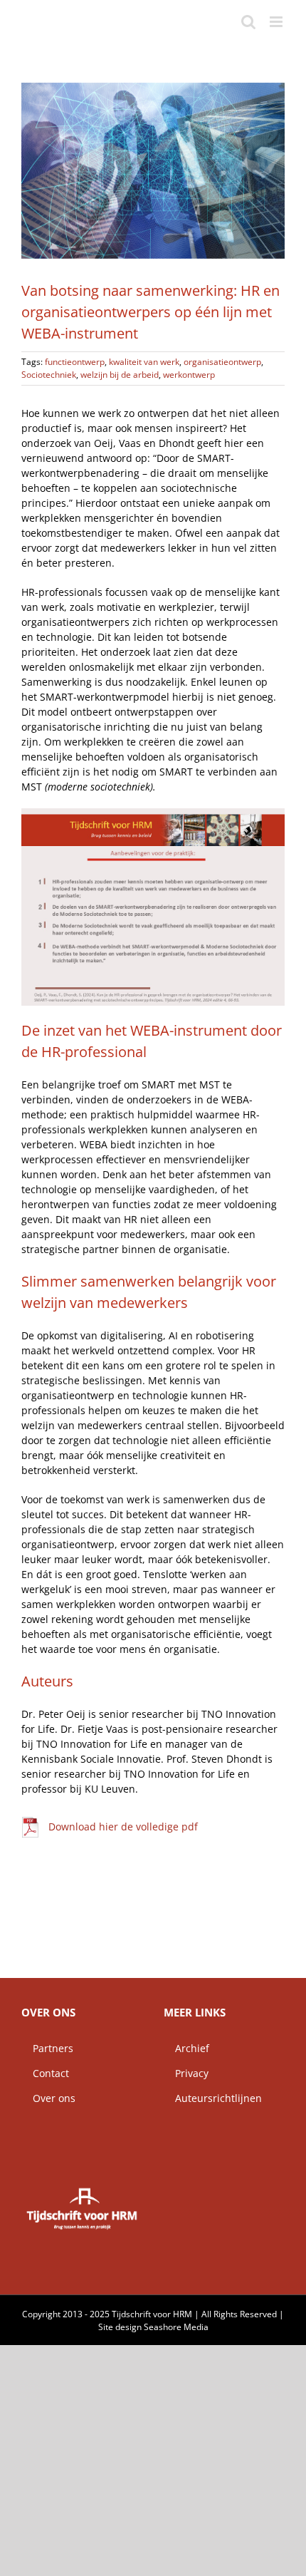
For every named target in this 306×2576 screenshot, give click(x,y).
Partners (47, 2048)
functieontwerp (75, 362)
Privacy (186, 2073)
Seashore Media (176, 2327)
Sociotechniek (49, 375)
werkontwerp (189, 375)
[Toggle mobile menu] (277, 22)
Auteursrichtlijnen (213, 2098)
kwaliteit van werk (144, 362)
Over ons (48, 2098)
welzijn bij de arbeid (120, 375)
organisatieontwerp (222, 362)
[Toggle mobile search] (248, 22)
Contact (45, 2073)
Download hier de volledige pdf (123, 1827)
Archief (186, 2048)
